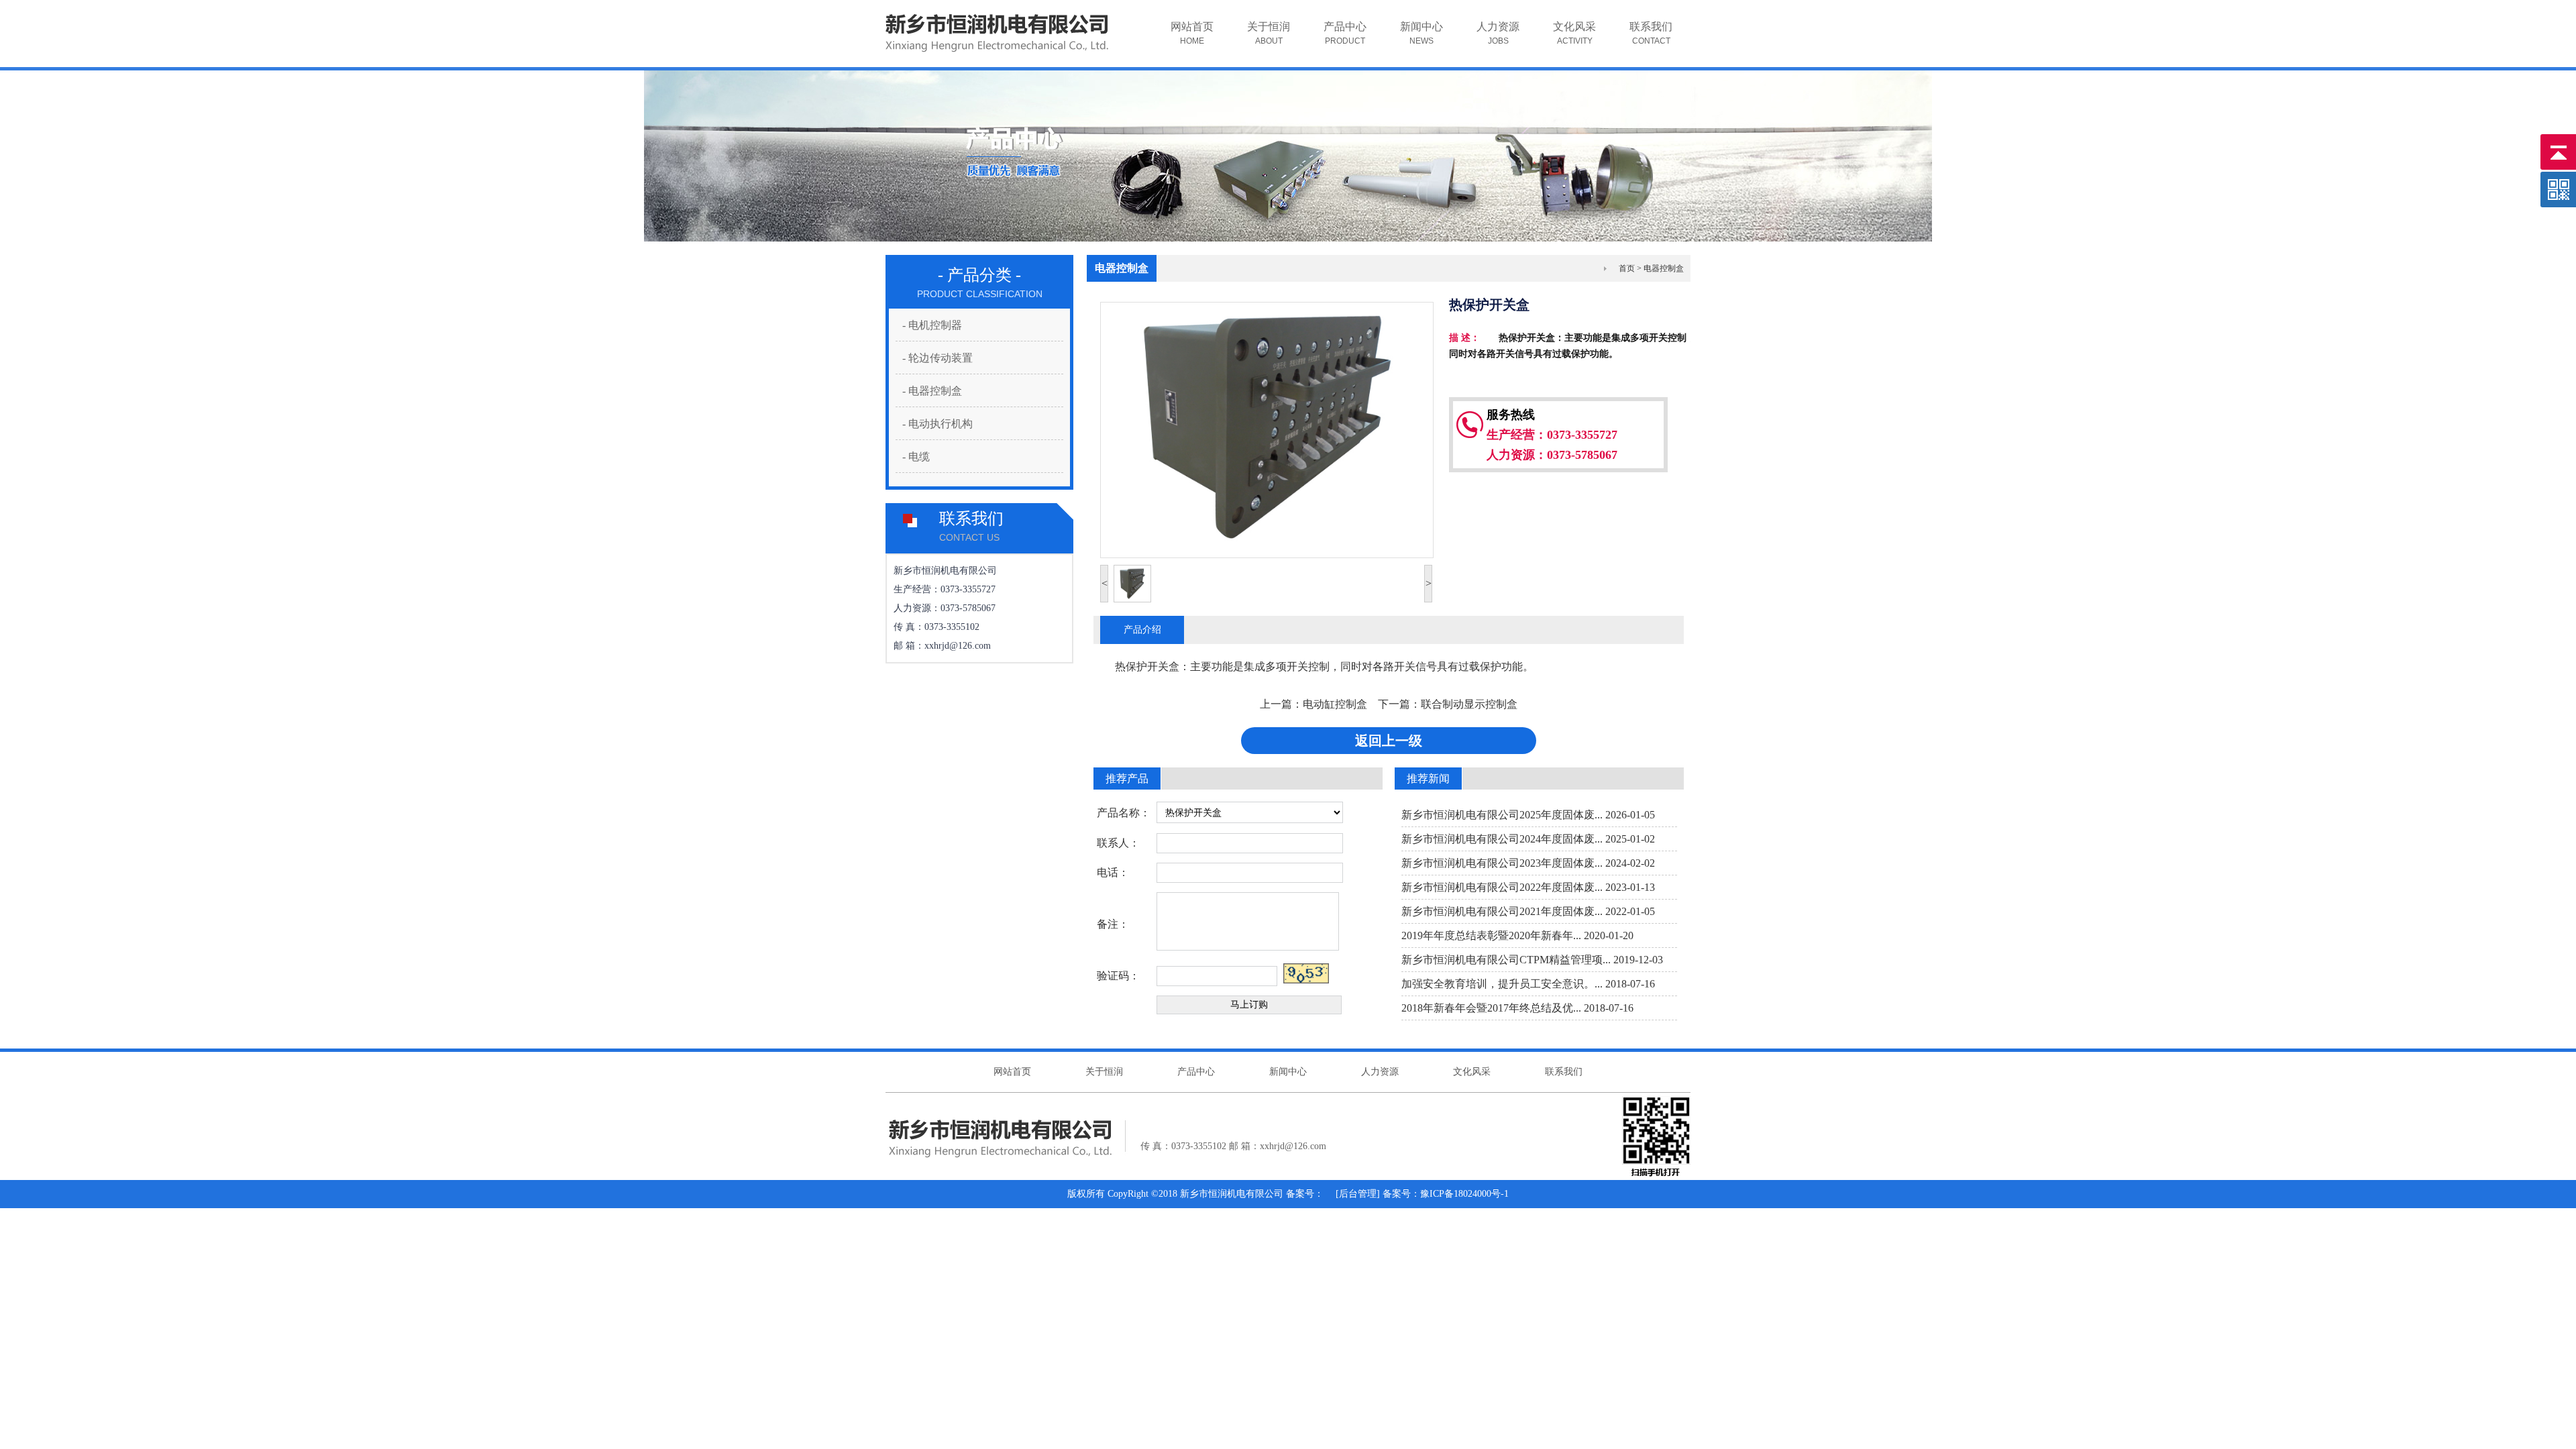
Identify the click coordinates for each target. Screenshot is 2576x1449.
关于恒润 (1269, 33)
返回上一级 (1389, 741)
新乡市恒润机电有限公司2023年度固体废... (1502, 863)
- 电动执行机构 (937, 424)
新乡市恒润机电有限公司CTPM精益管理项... (1506, 960)
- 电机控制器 (932, 325)
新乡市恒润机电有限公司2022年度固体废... (1502, 887)
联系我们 (1651, 33)
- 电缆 (916, 457)
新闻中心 (1421, 33)
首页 (1627, 268)
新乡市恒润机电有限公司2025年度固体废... (1502, 815)
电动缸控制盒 (1335, 704)
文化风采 (1574, 33)
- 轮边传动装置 (937, 358)
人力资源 (1498, 33)
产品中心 (1345, 33)
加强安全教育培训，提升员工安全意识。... (1502, 984)
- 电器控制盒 (932, 391)
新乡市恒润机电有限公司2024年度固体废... (1502, 839)
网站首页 (1192, 33)
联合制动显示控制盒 (1469, 704)
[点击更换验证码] (1306, 973)
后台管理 (1358, 1194)
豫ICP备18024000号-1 (1464, 1194)
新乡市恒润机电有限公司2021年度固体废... (1502, 911)
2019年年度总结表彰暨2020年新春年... (1491, 935)
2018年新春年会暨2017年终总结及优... (1491, 1008)
